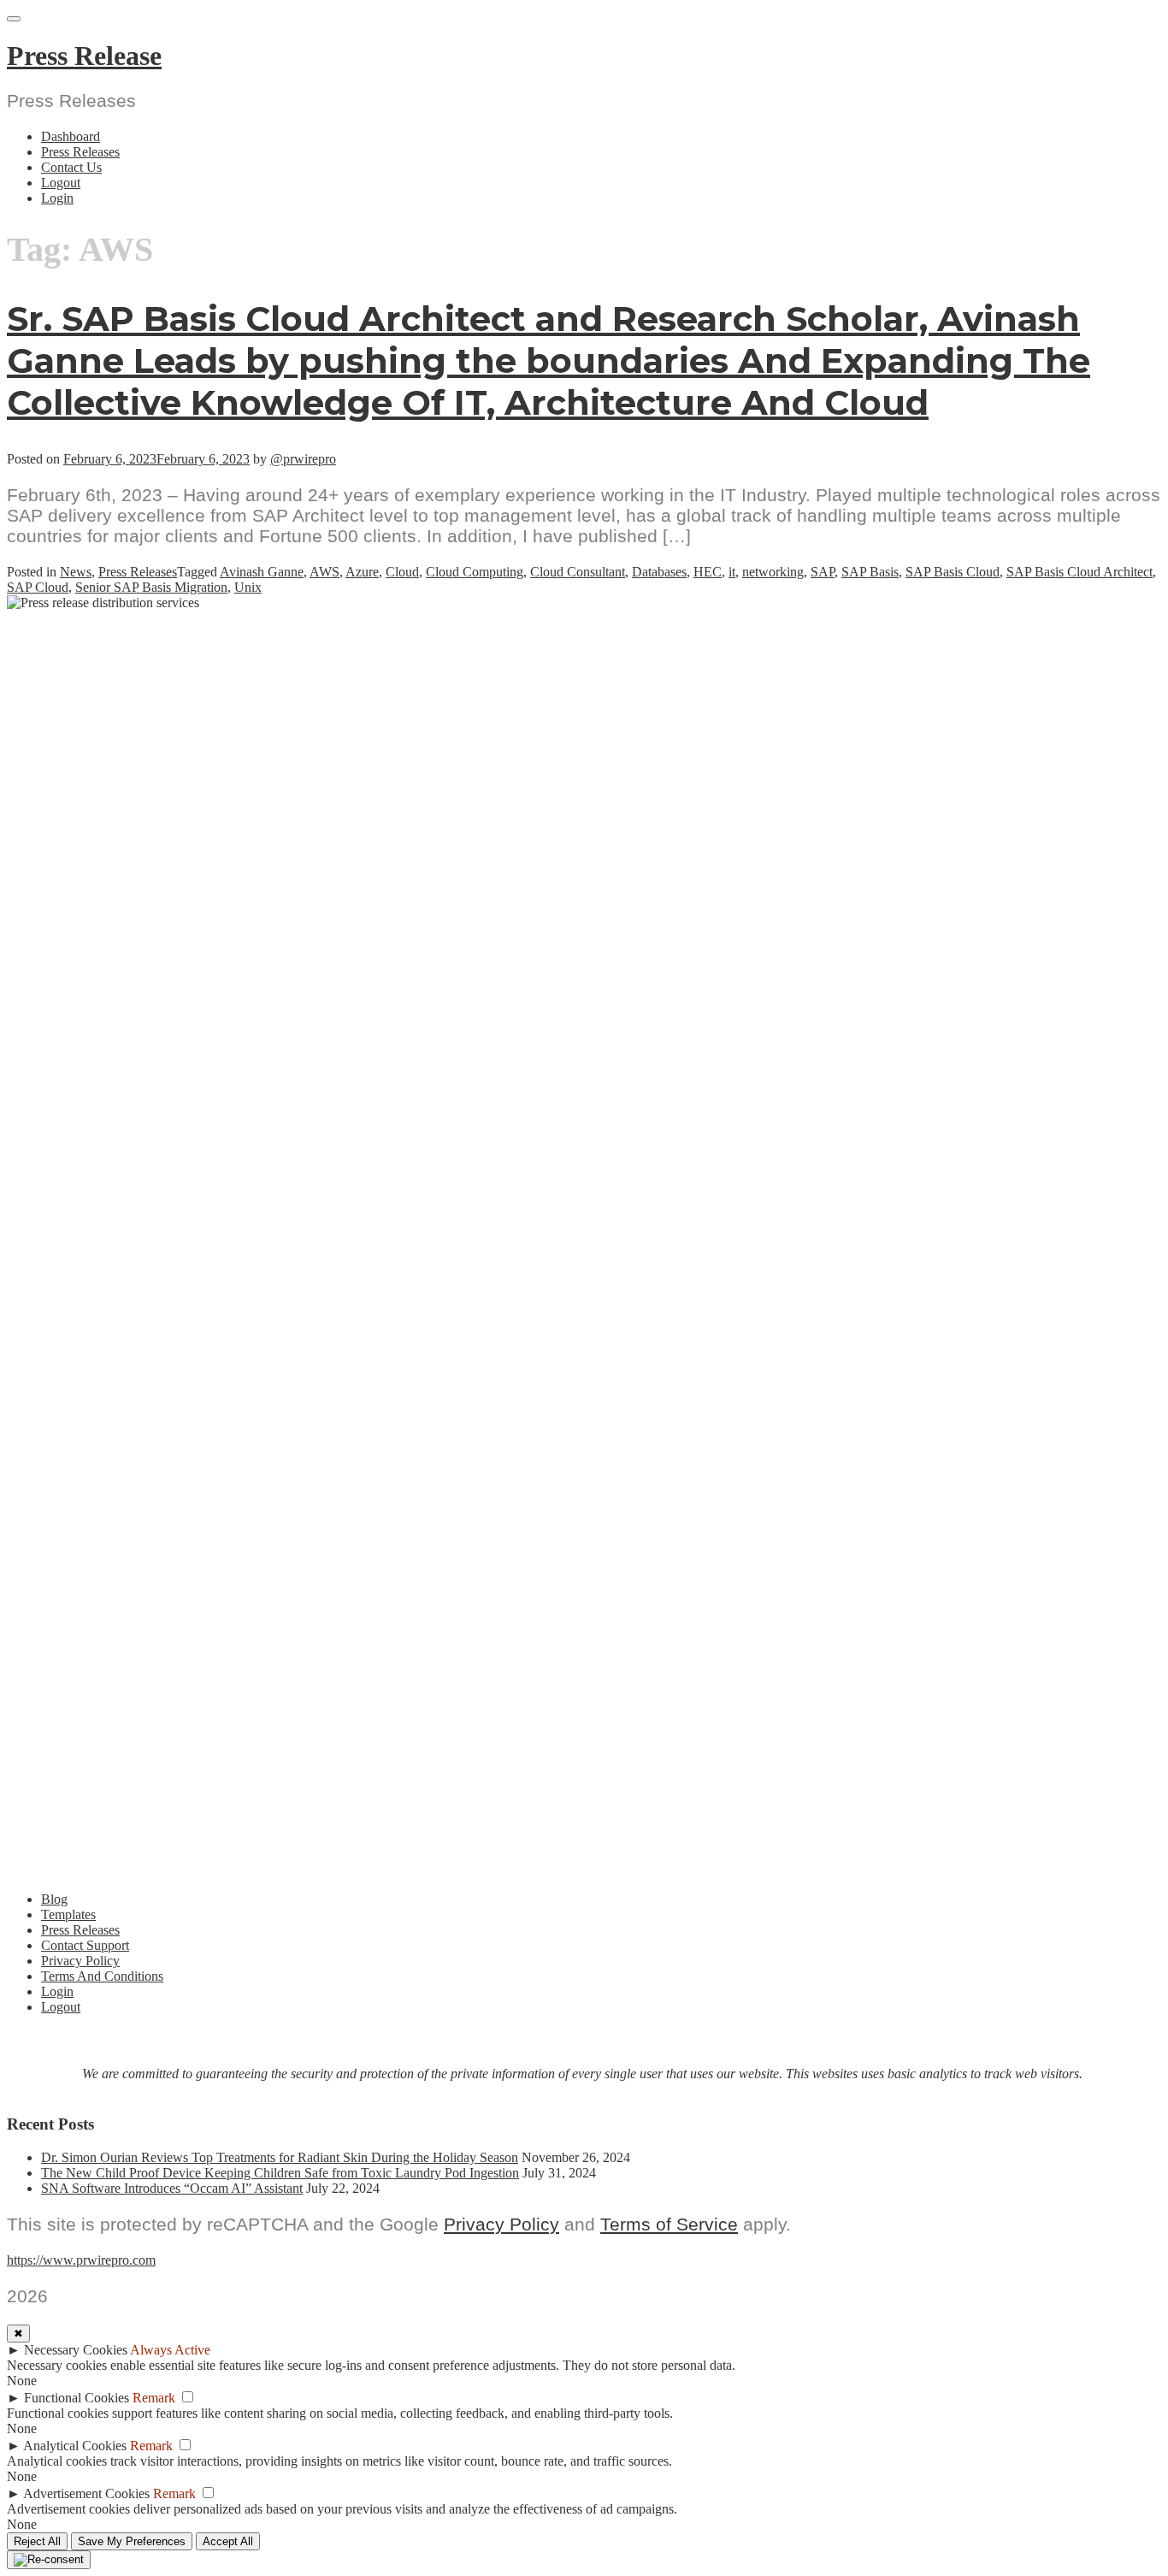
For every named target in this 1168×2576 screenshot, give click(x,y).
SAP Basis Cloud (953, 572)
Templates (68, 1914)
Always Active (170, 2350)
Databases (659, 572)
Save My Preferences (132, 2541)
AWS (324, 572)
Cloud (402, 572)
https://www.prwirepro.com (81, 2260)
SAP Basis (870, 572)
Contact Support (85, 1945)
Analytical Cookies (75, 2446)
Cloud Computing (475, 572)
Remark (154, 2398)
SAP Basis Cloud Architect (1080, 572)
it (732, 572)
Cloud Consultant (578, 572)
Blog (54, 1899)
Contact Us (71, 167)
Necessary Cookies (76, 2350)
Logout (61, 183)
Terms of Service (669, 2224)
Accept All (228, 2541)
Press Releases (80, 152)
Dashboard (71, 136)
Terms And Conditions (102, 1976)
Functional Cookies (77, 2398)
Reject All (37, 2541)
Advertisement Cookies (86, 2493)
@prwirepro (303, 459)
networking (773, 572)
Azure (362, 572)
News (76, 572)
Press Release (84, 56)
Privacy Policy (80, 1961)
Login (57, 198)
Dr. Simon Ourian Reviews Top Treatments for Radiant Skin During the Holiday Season (280, 2157)
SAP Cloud (38, 587)
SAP (823, 572)
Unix (248, 587)
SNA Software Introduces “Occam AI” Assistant (172, 2188)
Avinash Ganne (262, 572)
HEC (708, 572)
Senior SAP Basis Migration (151, 587)
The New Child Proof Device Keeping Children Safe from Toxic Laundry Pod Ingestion (280, 2173)
